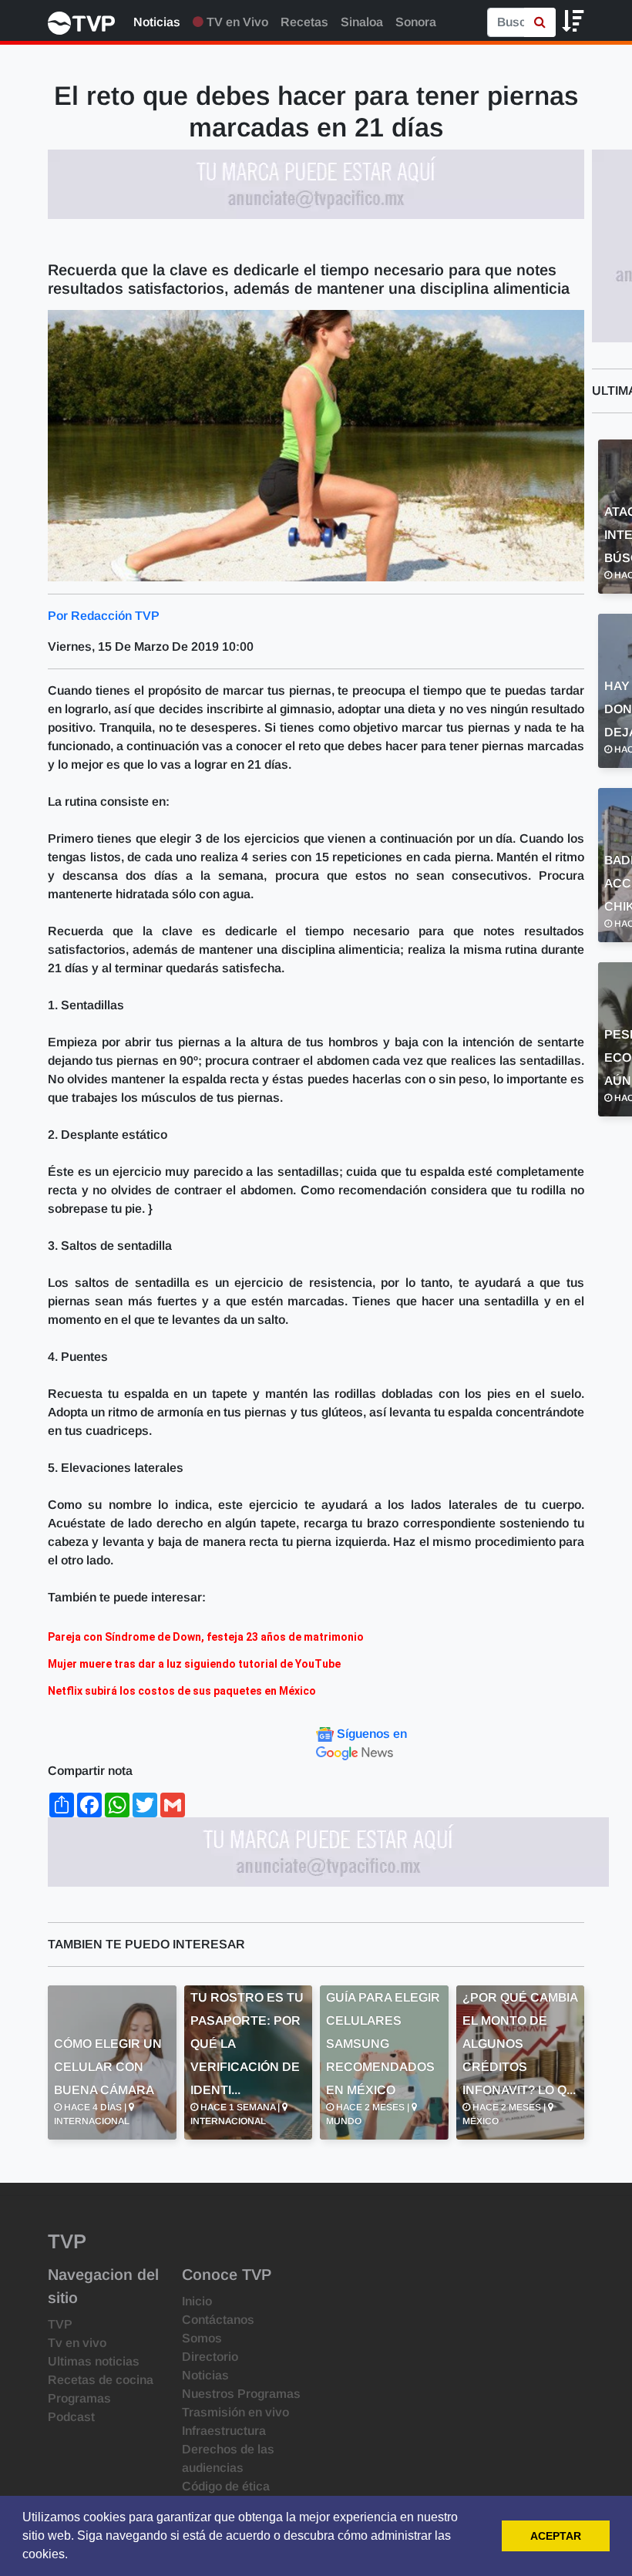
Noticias (157, 22)
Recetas (304, 22)
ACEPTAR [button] (556, 2536)
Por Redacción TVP (104, 616)
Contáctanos (218, 2320)
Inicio (197, 2301)
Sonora (416, 22)
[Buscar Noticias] (540, 22)
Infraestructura (224, 2431)
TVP (60, 2324)
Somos (202, 2338)
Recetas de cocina (101, 2380)
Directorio (210, 2357)
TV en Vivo (236, 22)
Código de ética (226, 2486)
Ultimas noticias (94, 2361)
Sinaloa (362, 22)
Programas (79, 2398)
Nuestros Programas (241, 2394)
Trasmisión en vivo (235, 2412)
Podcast (71, 2417)
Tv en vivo (77, 2343)
